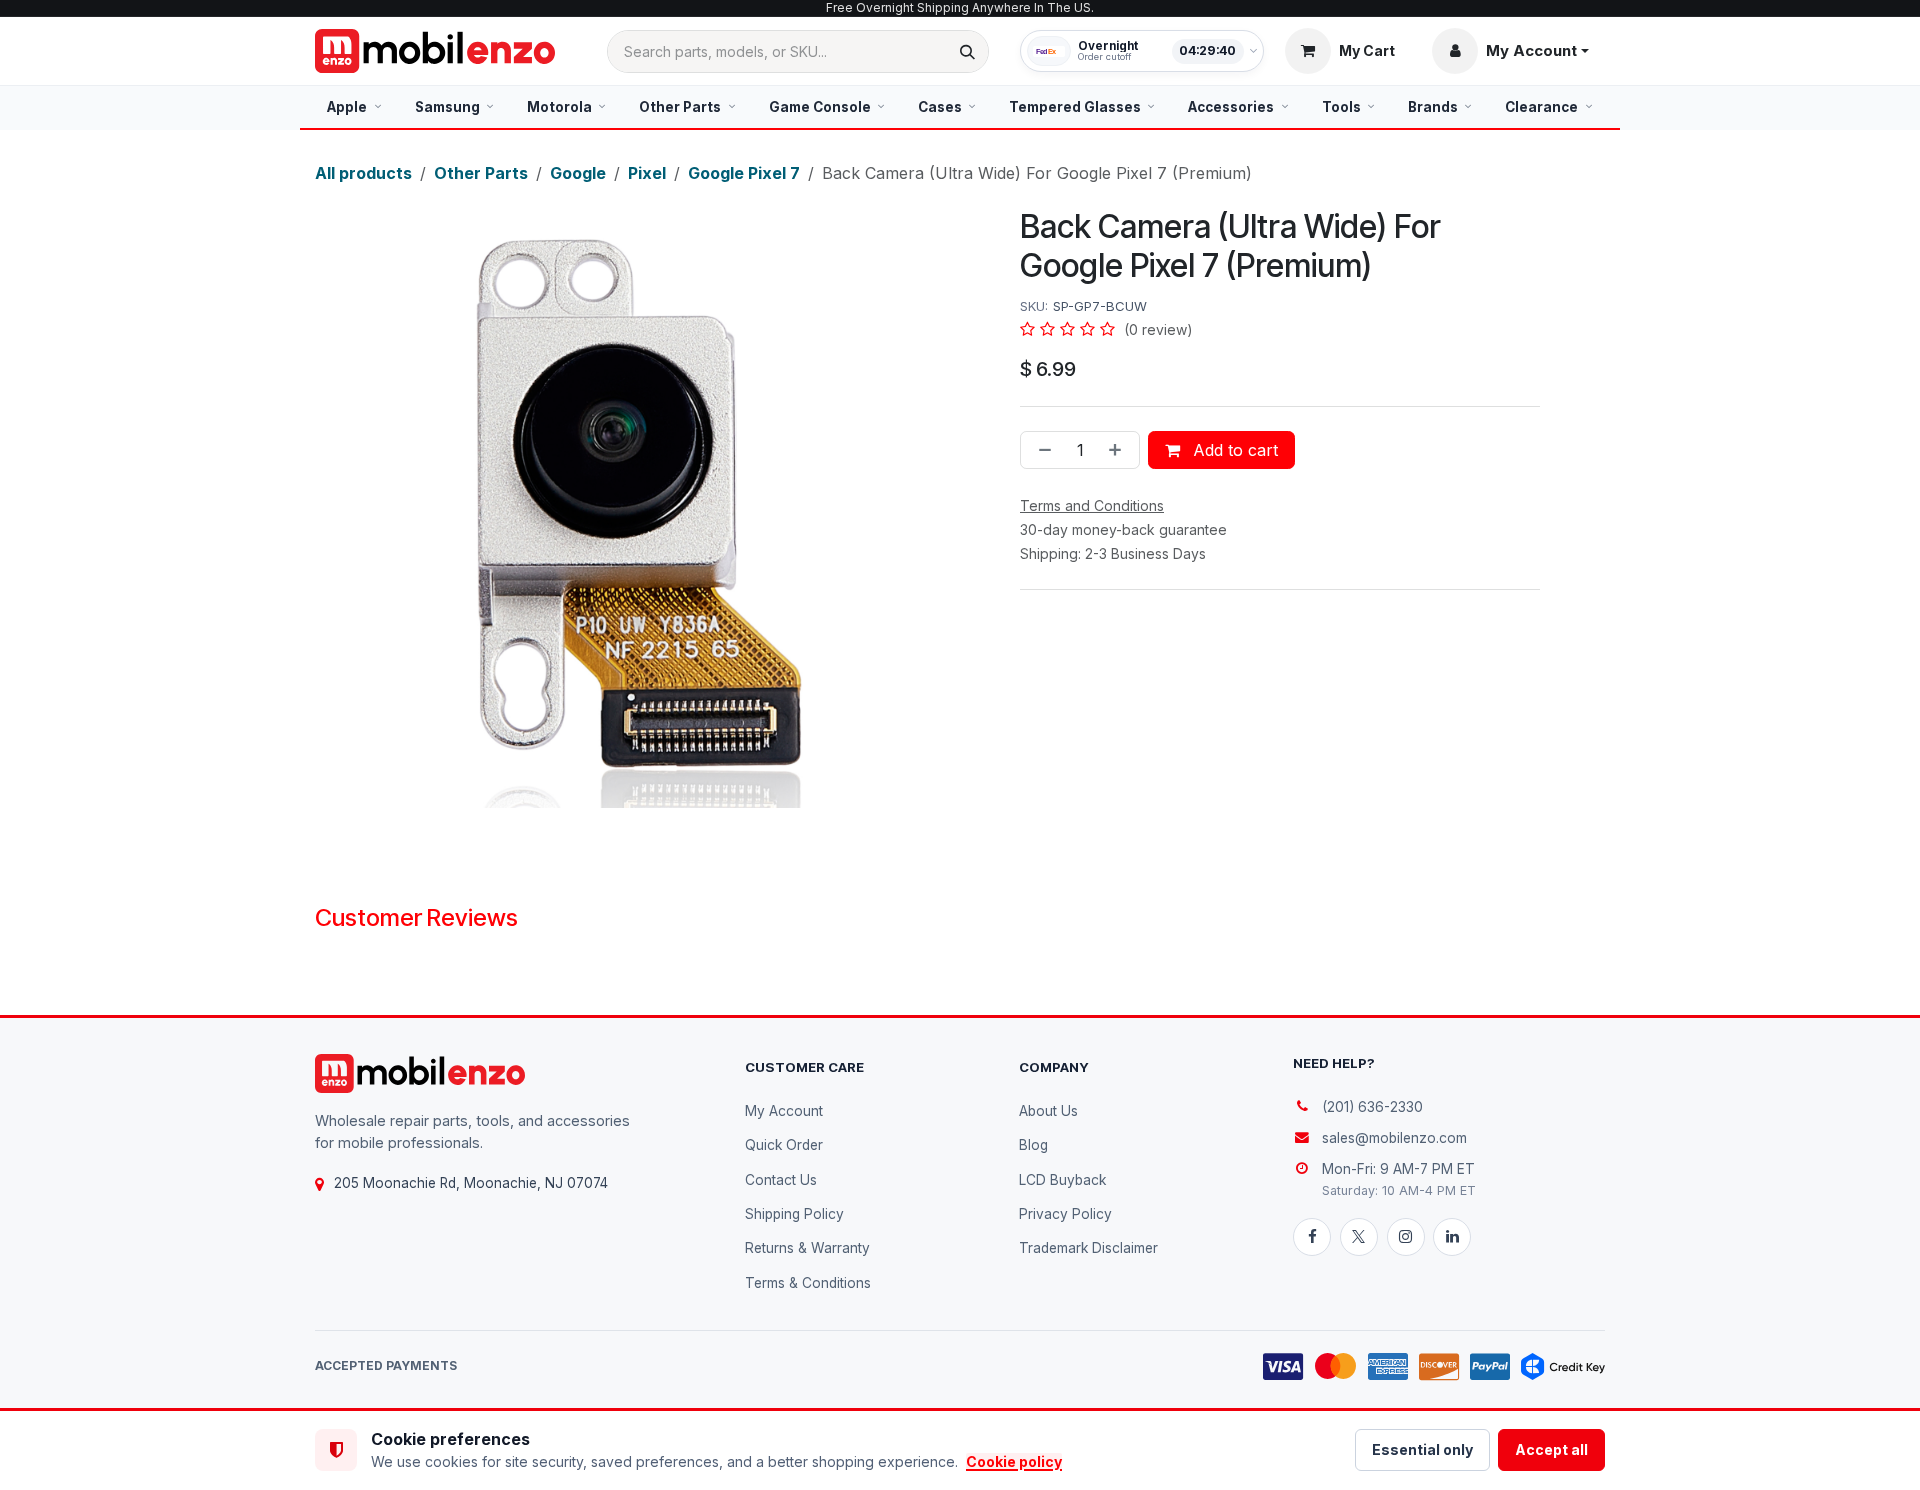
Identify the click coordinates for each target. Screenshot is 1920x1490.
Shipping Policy (794, 1214)
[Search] (967, 51)
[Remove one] (1041, 450)
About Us (1048, 1111)
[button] (1510, 51)
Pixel (647, 173)
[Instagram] (1406, 1237)
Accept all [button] (1551, 1449)
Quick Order (784, 1145)
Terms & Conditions (808, 1283)
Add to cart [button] (1233, 450)
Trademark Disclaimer (1088, 1248)
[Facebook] (1312, 1237)
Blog (1033, 1145)
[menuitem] (354, 107)
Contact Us (781, 1180)
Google (578, 173)
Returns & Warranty (807, 1248)
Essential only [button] (1422, 1449)
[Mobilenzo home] (420, 1073)
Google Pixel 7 (744, 173)
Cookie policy (1014, 1461)
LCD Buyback (1062, 1180)
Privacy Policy (1065, 1214)
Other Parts (481, 173)
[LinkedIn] (1452, 1237)
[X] (1359, 1237)
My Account (784, 1111)
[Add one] (1119, 450)
